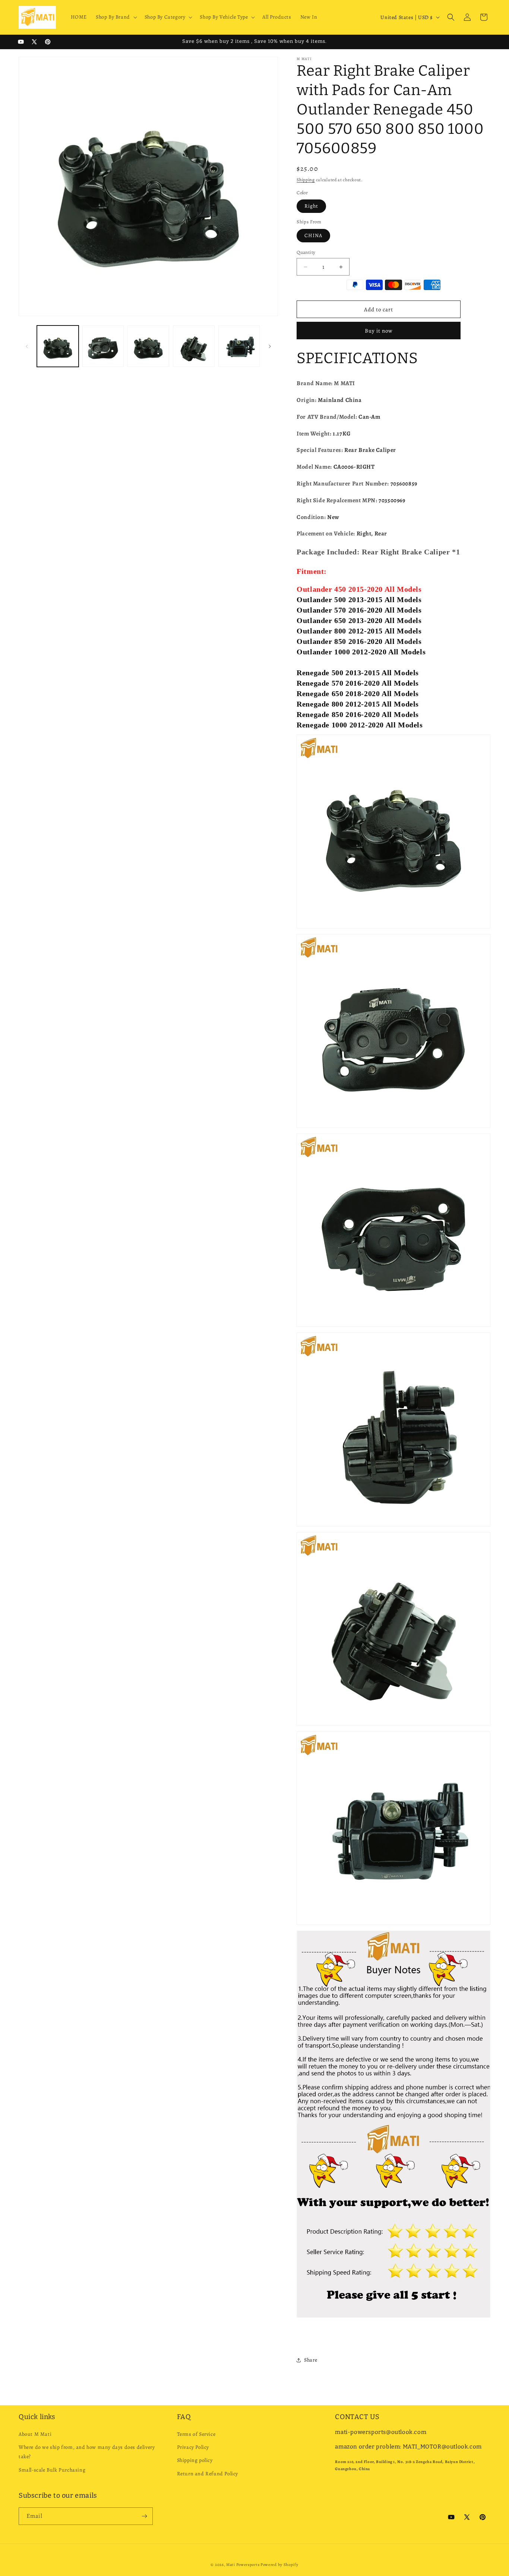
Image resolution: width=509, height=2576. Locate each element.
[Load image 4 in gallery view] (194, 346)
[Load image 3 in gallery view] (148, 346)
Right (311, 206)
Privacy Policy (193, 2447)
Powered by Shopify (279, 2565)
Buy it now (379, 331)
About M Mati (35, 2434)
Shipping (306, 180)
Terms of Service (196, 2434)
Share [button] (311, 2360)
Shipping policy (195, 2461)
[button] (116, 17)
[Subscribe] (144, 2516)
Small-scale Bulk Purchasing (52, 2470)
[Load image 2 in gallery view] (103, 346)
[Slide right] (270, 346)
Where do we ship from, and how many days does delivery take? (87, 2452)
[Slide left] (27, 346)
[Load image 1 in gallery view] (58, 346)
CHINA (313, 235)
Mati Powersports (243, 2565)
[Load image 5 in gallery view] (239, 346)
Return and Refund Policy (208, 2474)
